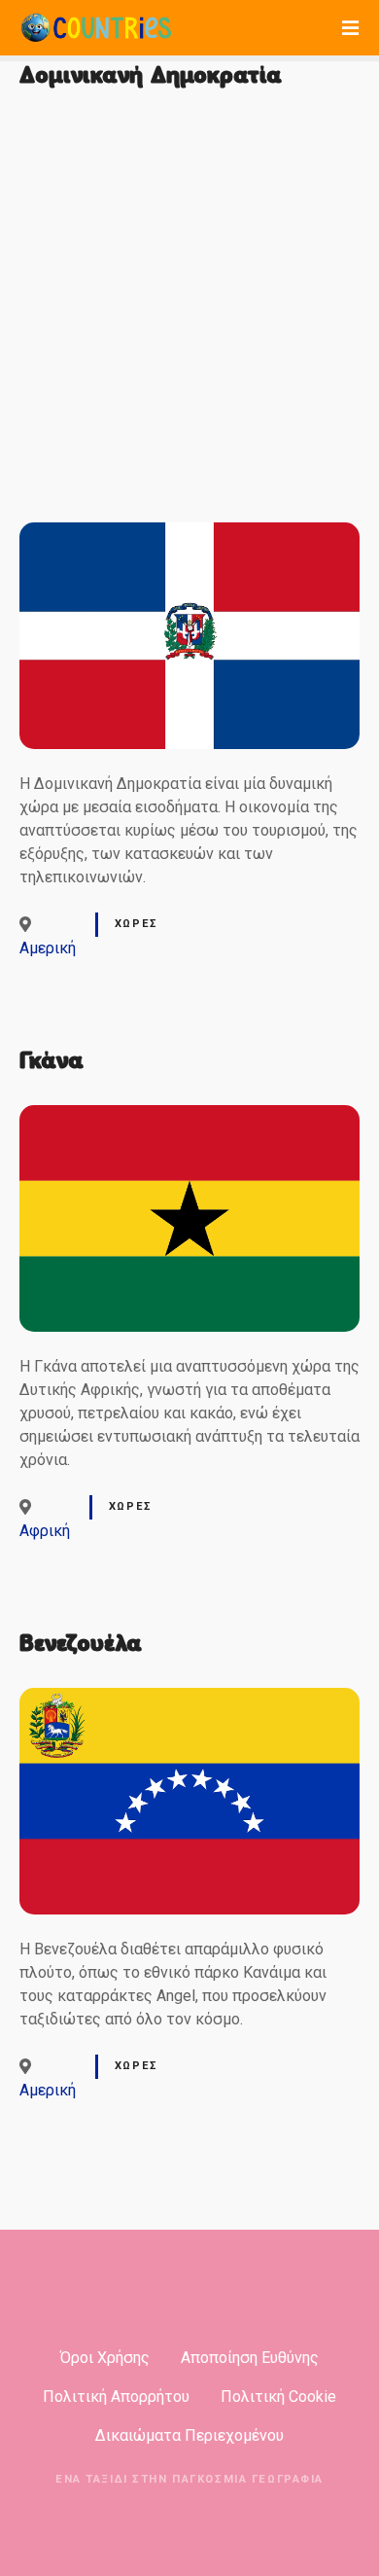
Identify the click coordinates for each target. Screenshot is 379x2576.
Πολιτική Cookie (278, 2397)
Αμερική (48, 948)
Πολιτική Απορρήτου (116, 2397)
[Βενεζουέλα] (189, 1699)
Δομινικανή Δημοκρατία (151, 75)
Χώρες (137, 924)
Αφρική (45, 1531)
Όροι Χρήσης (105, 2358)
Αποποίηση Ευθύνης (250, 2358)
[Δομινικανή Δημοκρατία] (189, 534)
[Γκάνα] (189, 1116)
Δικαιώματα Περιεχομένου (189, 2435)
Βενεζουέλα (81, 1643)
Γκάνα (52, 1060)
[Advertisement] (189, 309)
